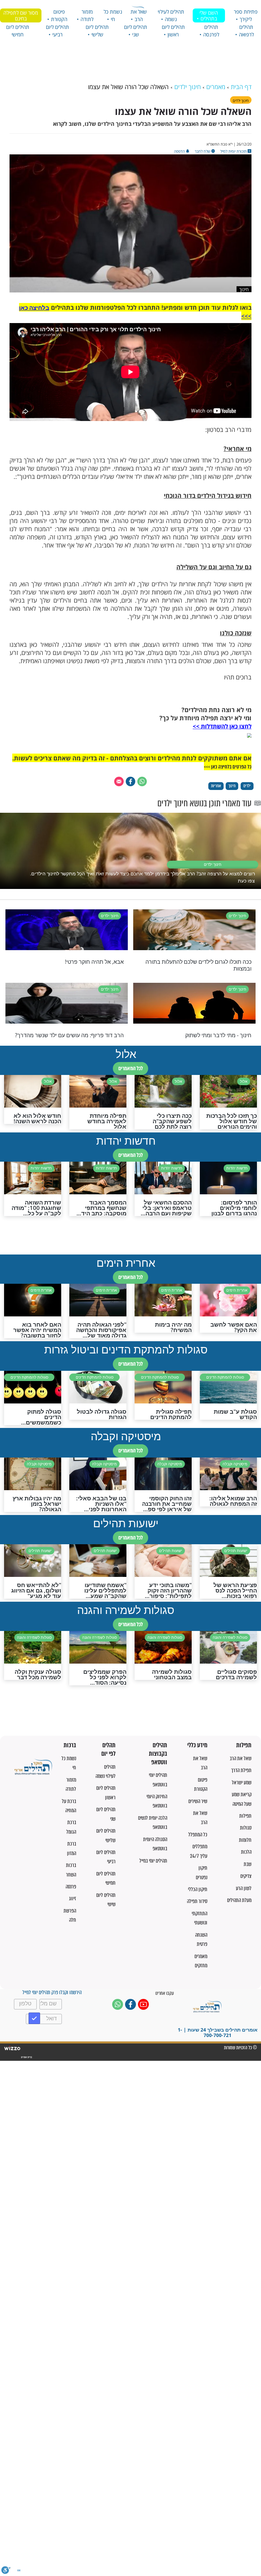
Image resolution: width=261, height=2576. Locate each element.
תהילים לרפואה (246, 31)
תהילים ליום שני (136, 31)
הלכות (246, 1852)
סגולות (246, 1828)
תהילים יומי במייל (153, 1861)
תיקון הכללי (198, 1889)
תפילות (244, 1745)
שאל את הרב (139, 15)
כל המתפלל (198, 1834)
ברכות (70, 1745)
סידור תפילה (197, 1901)
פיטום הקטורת (59, 15)
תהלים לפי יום (108, 1749)
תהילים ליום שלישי (97, 31)
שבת (248, 1864)
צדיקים (246, 1876)
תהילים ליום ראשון (173, 31)
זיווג (73, 1898)
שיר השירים (198, 1801)
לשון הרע (244, 1888)
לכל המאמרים (130, 1068)
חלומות (245, 1840)
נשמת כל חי (113, 15)
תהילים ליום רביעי (57, 31)
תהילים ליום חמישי (18, 31)
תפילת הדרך (241, 1770)
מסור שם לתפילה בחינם (21, 15)
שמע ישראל (242, 1782)
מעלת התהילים (239, 1900)
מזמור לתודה (87, 15)
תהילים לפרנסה (211, 31)
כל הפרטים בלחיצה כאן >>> (228, 767)
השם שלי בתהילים (209, 15)
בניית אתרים (26, 2057)
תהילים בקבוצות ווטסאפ (158, 1754)
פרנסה (71, 1887)
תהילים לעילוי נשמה (171, 15)
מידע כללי (197, 1745)
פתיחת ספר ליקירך (246, 15)
